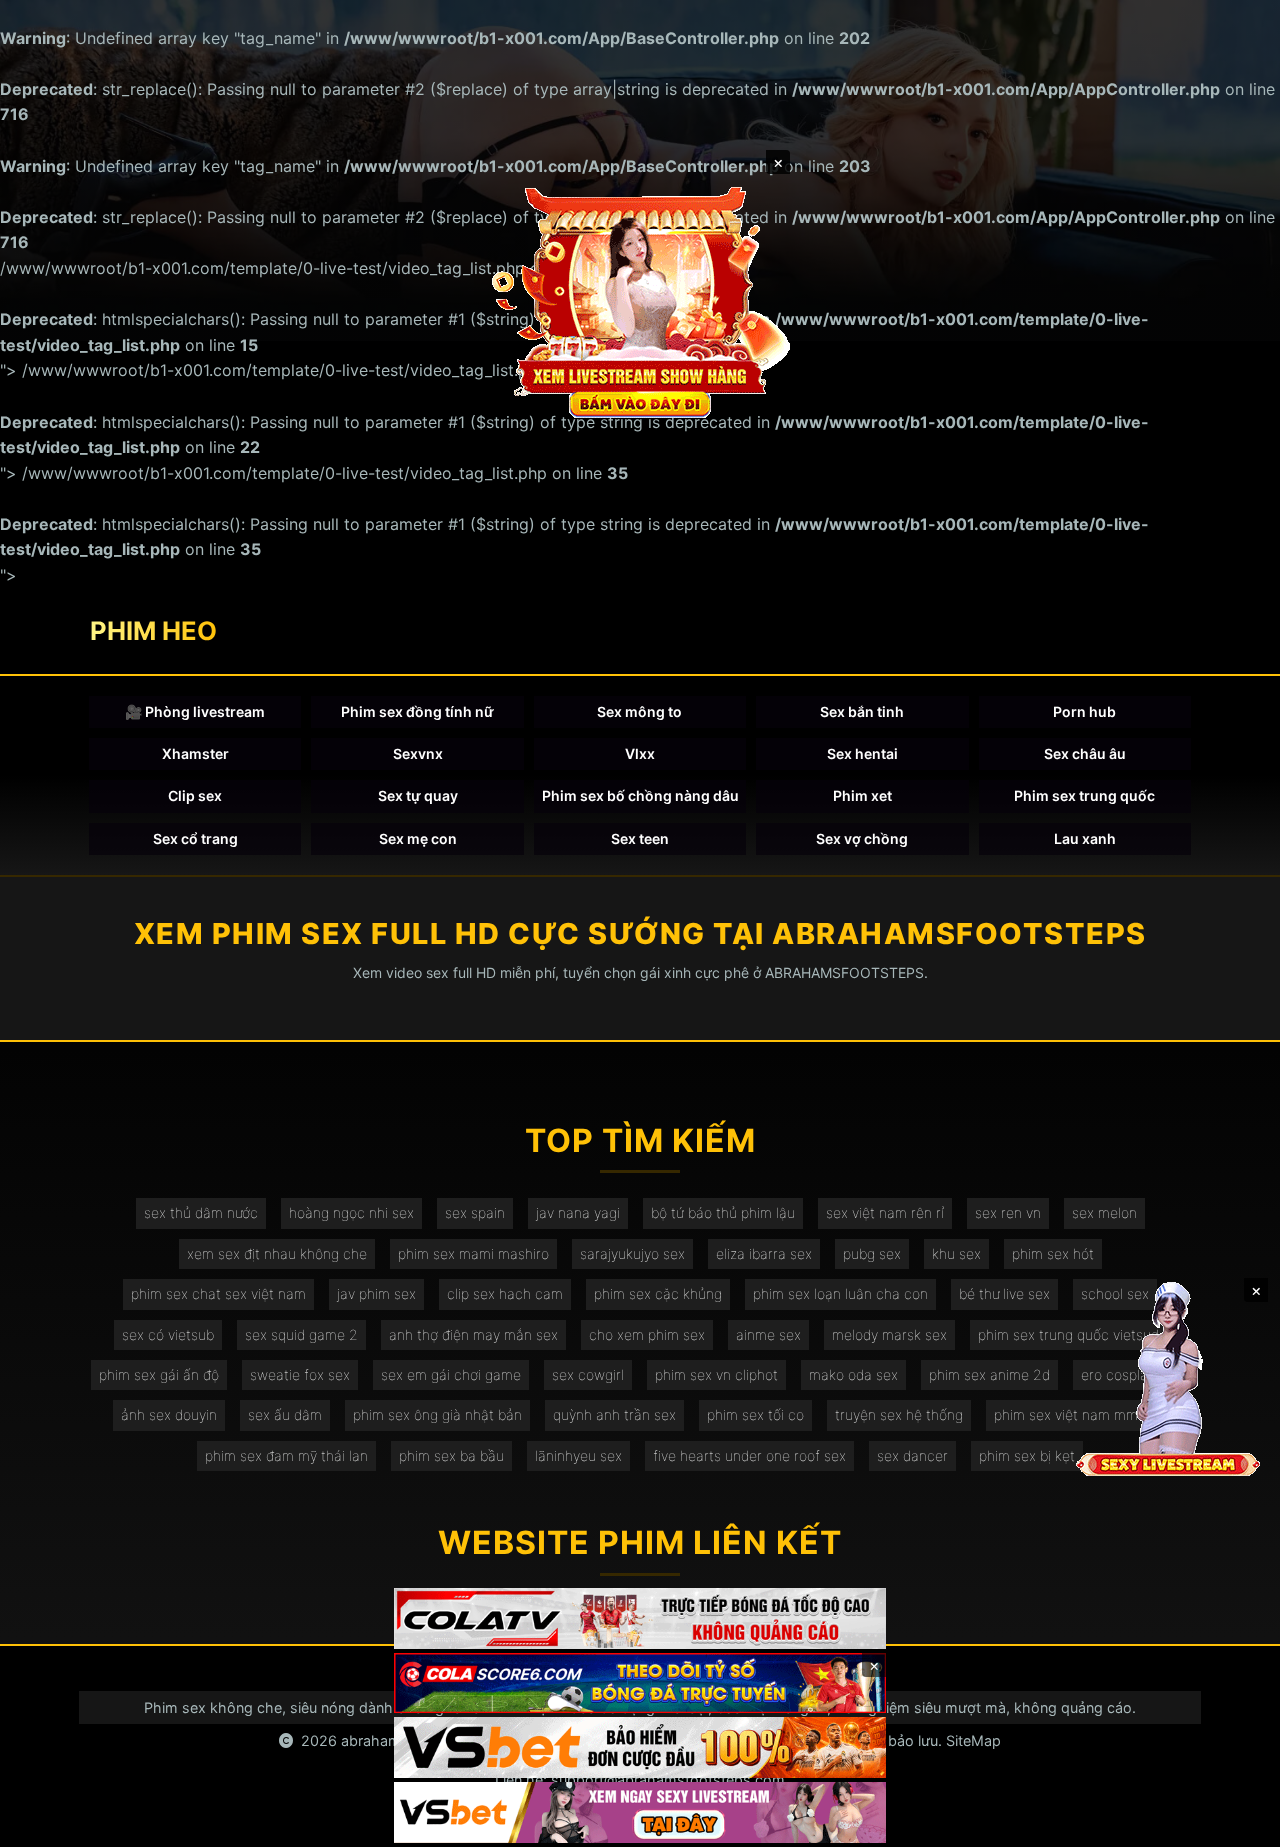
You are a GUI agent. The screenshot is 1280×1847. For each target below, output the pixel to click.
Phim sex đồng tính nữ (417, 711)
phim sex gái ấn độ (159, 1374)
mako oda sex (853, 1374)
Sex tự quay (418, 795)
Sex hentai (862, 753)
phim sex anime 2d (989, 1374)
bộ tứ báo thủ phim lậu (723, 1212)
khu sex (956, 1253)
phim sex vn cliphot (716, 1374)
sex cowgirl (588, 1374)
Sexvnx (418, 753)
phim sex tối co (755, 1414)
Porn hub (1084, 711)
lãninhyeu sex (578, 1455)
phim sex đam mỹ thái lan (286, 1455)
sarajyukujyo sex (632, 1253)
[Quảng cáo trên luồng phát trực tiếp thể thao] (640, 1812)
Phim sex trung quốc (1084, 795)
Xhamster (195, 753)
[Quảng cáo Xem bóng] (640, 1618)
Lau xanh (1085, 838)
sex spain (475, 1212)
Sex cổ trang (195, 838)
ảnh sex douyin (169, 1414)
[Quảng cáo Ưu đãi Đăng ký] (640, 1683)
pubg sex (872, 1253)
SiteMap (973, 1740)
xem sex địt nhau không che (277, 1253)
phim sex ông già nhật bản (437, 1414)
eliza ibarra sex (764, 1253)
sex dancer (912, 1455)
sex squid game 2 (301, 1334)
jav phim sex (376, 1293)
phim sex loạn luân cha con (840, 1293)
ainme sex (768, 1334)
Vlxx (640, 753)
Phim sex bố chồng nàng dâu (640, 795)
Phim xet (862, 795)
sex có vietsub (168, 1334)
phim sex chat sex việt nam (218, 1293)
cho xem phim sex (647, 1334)
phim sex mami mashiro (473, 1253)
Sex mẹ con (418, 838)
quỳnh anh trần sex (614, 1414)
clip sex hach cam (505, 1293)
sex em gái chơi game (451, 1374)
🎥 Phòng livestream (195, 711)
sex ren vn (1008, 1212)
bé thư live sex (1004, 1293)
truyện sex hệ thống (899, 1414)
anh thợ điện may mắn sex (473, 1334)
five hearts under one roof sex (749, 1455)
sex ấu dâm (285, 1414)
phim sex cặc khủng (658, 1293)
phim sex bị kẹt (1027, 1455)
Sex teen (640, 838)
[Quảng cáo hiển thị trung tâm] (640, 300)
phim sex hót (1053, 1253)
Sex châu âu (1085, 753)
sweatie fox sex (300, 1374)
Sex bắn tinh (862, 711)
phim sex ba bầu (451, 1455)
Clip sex (195, 795)
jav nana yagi (578, 1212)
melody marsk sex (889, 1334)
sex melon (1104, 1212)
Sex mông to (639, 711)
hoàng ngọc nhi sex (351, 1212)
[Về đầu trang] (1236, 1823)
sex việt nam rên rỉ (885, 1212)
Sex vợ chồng (862, 838)
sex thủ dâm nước (201, 1212)
